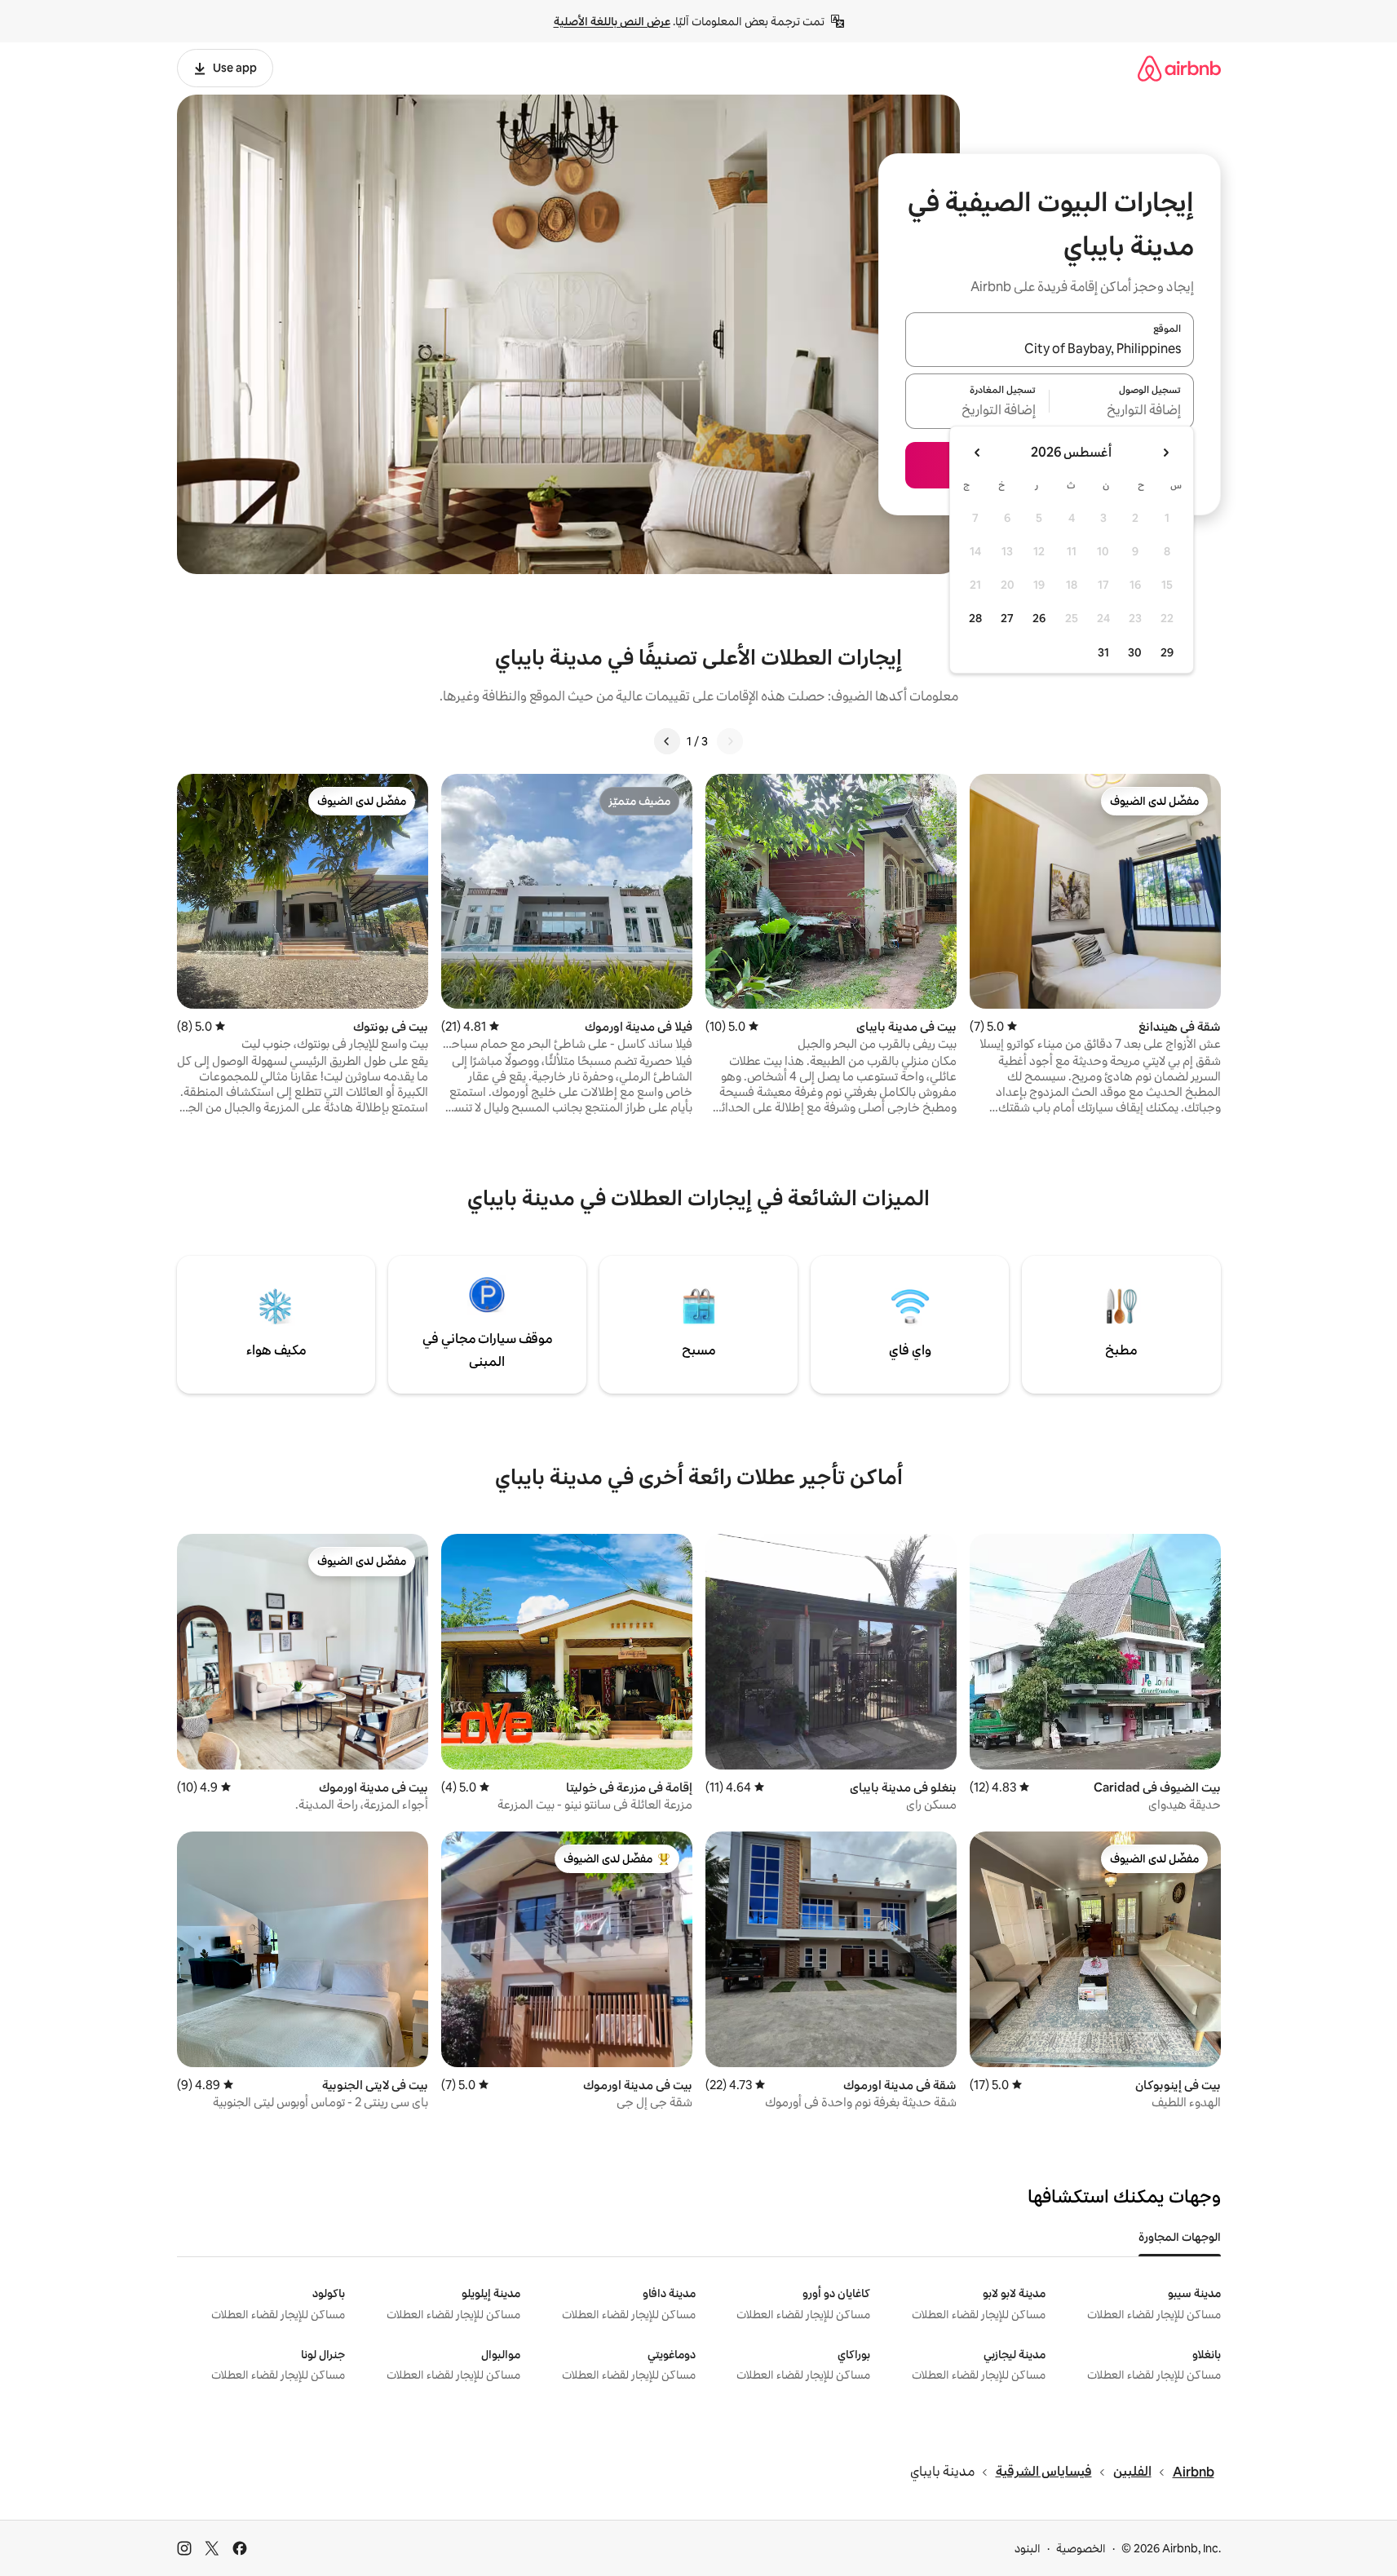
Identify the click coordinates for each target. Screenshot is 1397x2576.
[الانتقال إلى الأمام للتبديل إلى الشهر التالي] (978, 453)
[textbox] (1122, 411)
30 (1135, 652)
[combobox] (1050, 349)
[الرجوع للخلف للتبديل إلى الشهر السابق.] (1165, 453)
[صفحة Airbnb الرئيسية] (1179, 68)
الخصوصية (1081, 2548)
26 (1039, 618)
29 (1167, 652)
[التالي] (667, 741)
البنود (1028, 2548)
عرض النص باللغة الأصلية (612, 21)
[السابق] (730, 741)
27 (1007, 618)
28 (975, 618)
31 (1103, 652)
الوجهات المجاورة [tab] (1180, 2237)
